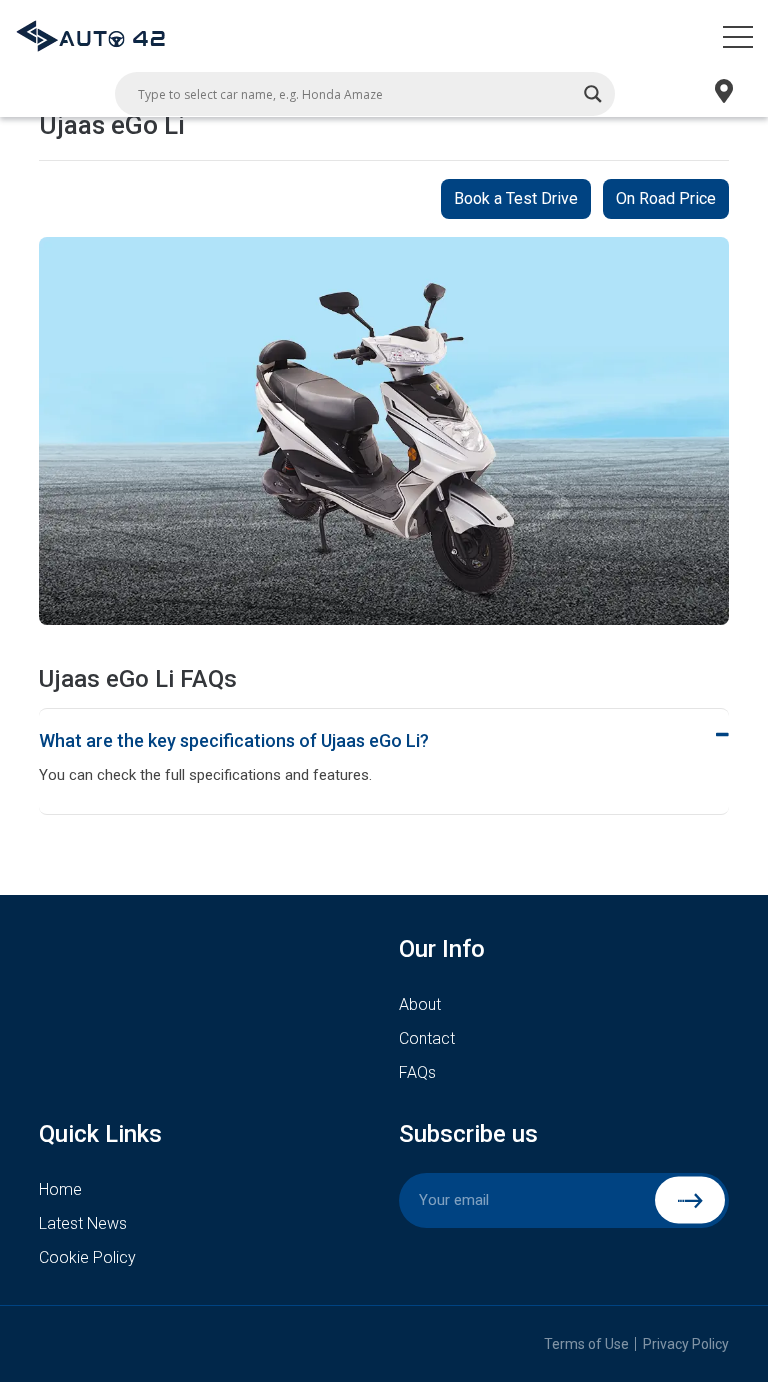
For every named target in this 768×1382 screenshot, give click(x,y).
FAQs (417, 1072)
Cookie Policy (87, 1257)
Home (60, 1189)
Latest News (83, 1223)
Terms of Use (586, 1344)
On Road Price (666, 198)
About (420, 1004)
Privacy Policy (686, 1344)
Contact (427, 1038)
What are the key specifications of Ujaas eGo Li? (234, 740)
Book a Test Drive (516, 198)
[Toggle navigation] (738, 36)
